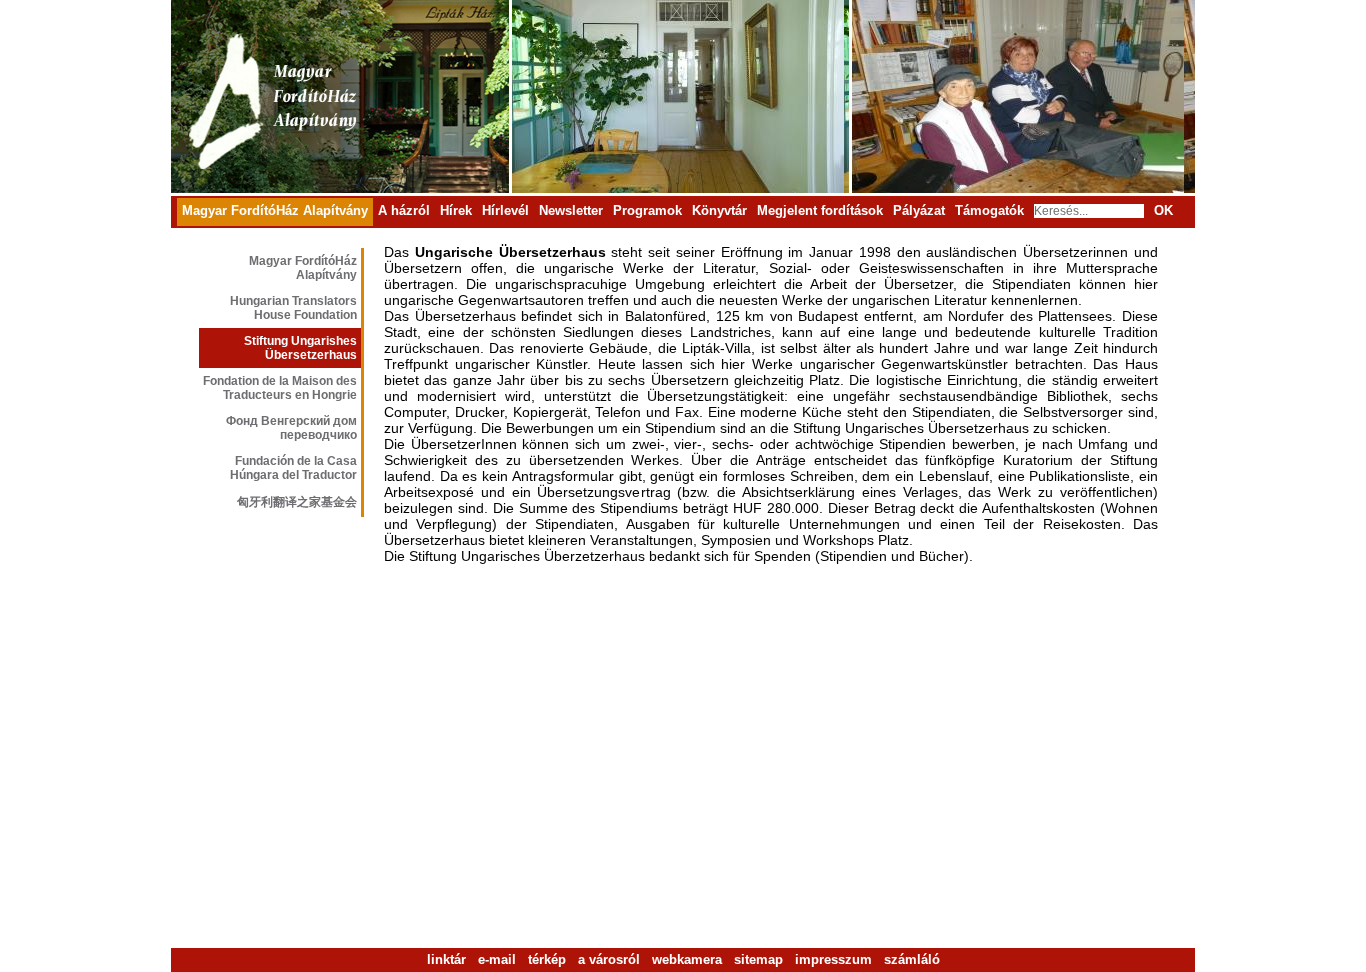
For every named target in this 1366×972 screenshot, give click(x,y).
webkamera (687, 959)
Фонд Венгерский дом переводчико (291, 428)
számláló (912, 959)
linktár (446, 959)
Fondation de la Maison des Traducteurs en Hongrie (280, 388)
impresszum (833, 959)
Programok (647, 210)
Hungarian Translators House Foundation (293, 308)
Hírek (456, 210)
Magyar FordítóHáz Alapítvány (275, 210)
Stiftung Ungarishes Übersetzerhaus (300, 348)
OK (1163, 210)
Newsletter (571, 210)
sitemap (758, 959)
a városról (609, 959)
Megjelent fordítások (820, 210)
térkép (547, 959)
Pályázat (919, 210)
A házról (404, 210)
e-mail (497, 959)
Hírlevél (505, 210)
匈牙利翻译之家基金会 (297, 502)
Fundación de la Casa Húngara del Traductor (293, 468)
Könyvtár (719, 210)
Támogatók (989, 210)
